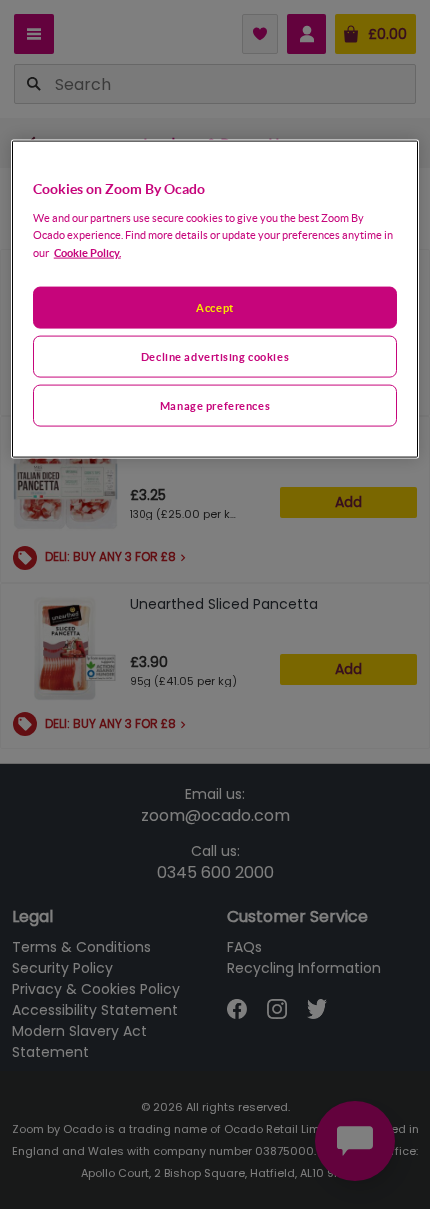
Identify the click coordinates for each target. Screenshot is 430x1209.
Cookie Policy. (87, 252)
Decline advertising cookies (215, 356)
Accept (214, 307)
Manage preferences (215, 405)
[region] (215, 299)
